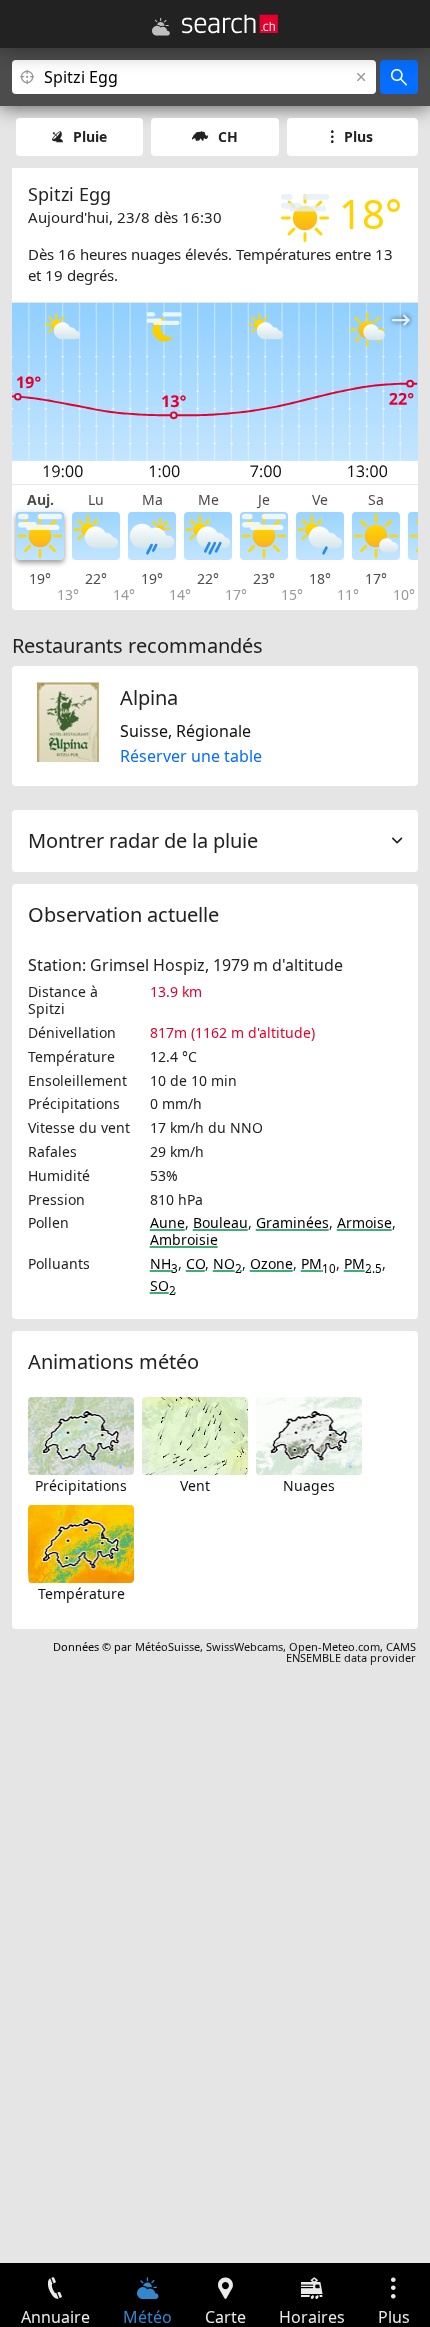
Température (81, 1593)
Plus (358, 136)
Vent (195, 1485)
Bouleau (220, 1222)
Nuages (309, 1485)
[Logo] (230, 24)
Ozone (271, 1263)
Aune (167, 1222)
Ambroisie (184, 1239)
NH (164, 1263)
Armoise (364, 1222)
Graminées (292, 1222)
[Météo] (161, 27)
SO (163, 1285)
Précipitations (81, 1485)
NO (227, 1263)
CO (195, 1263)
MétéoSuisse (167, 1646)
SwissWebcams (244, 1646)
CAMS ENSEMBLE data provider (351, 1652)
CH (228, 136)
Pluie (90, 136)
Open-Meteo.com (334, 1646)
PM (318, 1263)
